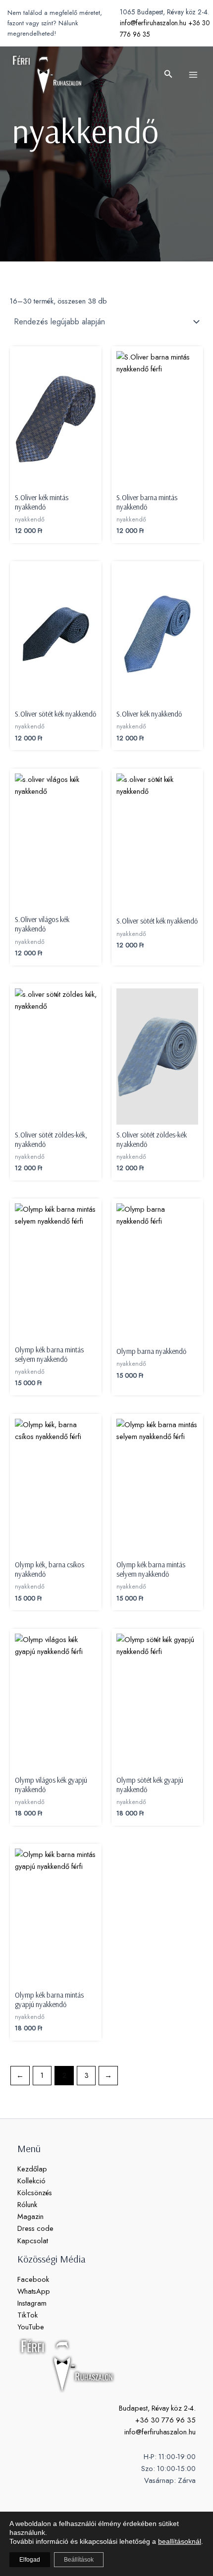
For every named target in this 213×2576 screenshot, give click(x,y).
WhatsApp (34, 2291)
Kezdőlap (32, 2169)
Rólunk (27, 2204)
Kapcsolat (33, 2241)
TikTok (27, 2315)
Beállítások (79, 2560)
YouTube (31, 2327)
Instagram (32, 2303)
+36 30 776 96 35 (165, 2420)
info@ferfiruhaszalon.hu (153, 23)
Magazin (30, 2216)
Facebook (33, 2279)
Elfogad (30, 2560)
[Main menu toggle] (193, 74)
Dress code (35, 2228)
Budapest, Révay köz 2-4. (157, 2408)
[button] (168, 75)
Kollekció (31, 2181)
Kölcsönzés (35, 2192)
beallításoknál (180, 2541)
